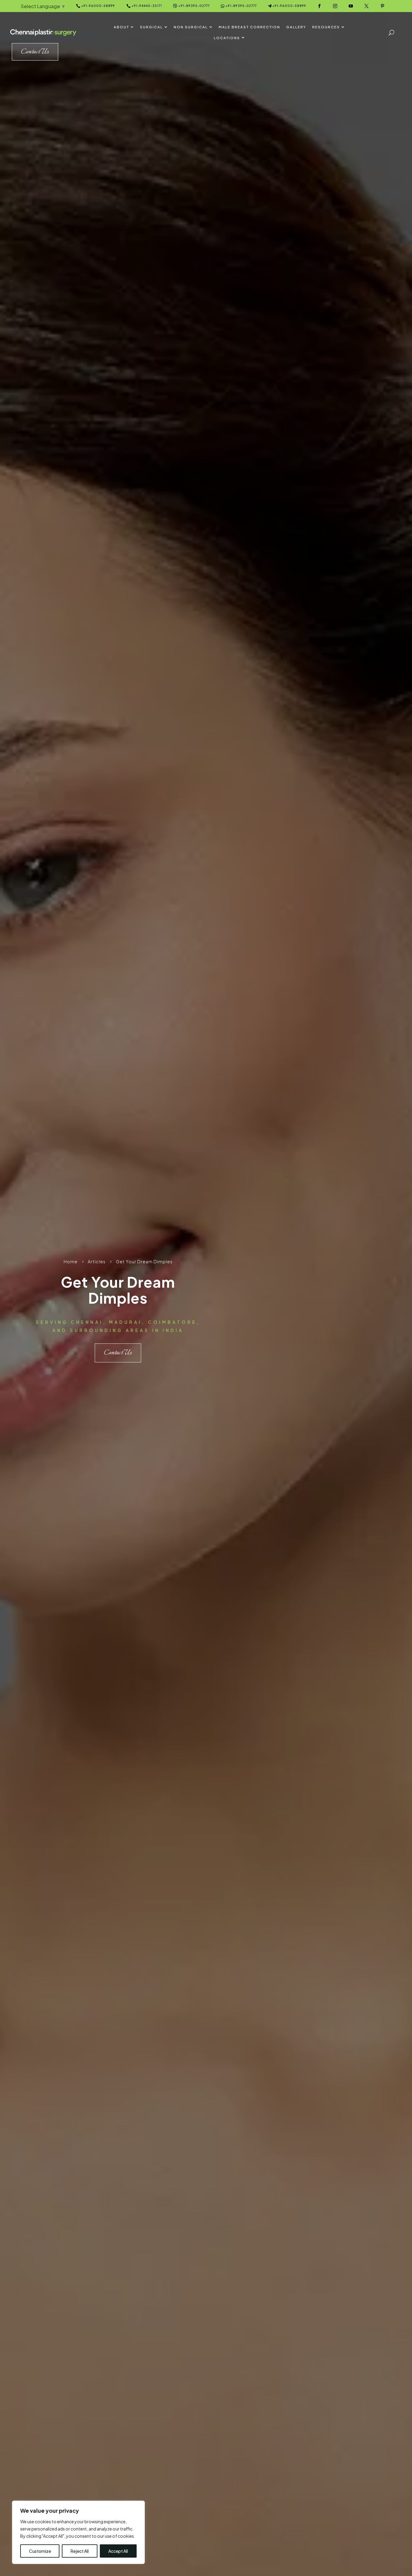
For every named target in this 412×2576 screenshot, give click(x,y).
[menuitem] (124, 27)
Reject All (80, 2551)
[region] (78, 2532)
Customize (40, 2551)
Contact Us (118, 1353)
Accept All (118, 2551)
